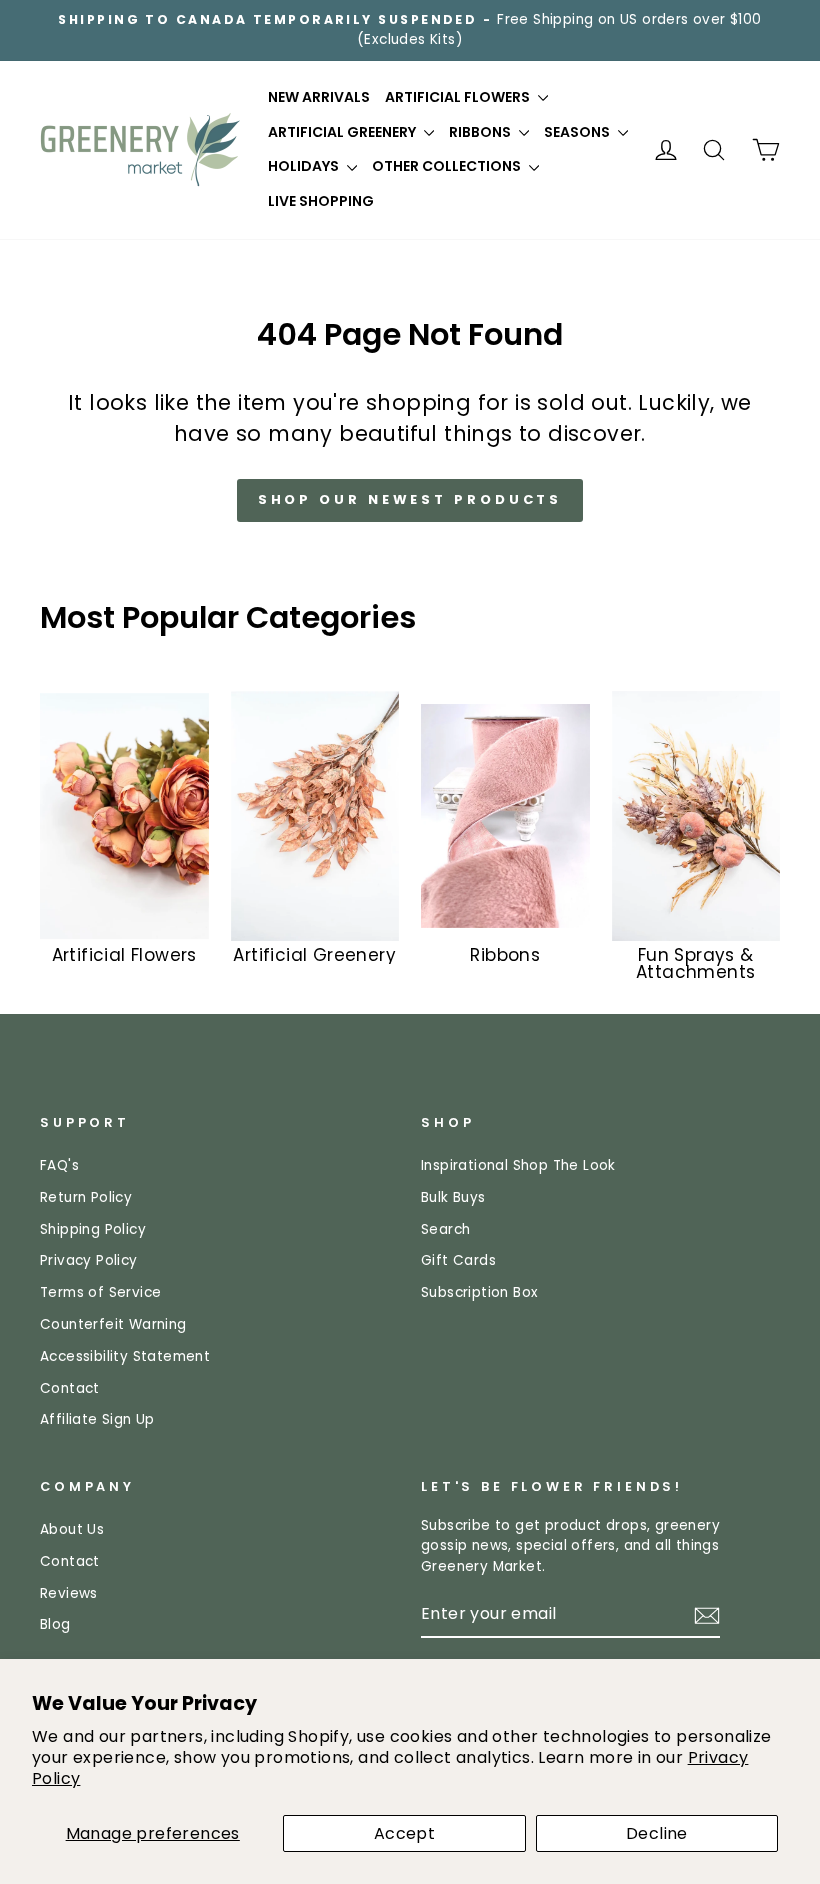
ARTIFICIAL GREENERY (343, 132)
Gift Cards (458, 1260)
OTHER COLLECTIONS (448, 166)
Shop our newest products (410, 499)
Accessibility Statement (125, 1356)
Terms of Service (100, 1292)
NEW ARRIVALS (319, 97)
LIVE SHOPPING (321, 201)
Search (445, 1229)
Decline (657, 1833)
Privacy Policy (89, 1260)
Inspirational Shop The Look (518, 1165)
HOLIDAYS (305, 166)
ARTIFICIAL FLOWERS (459, 97)
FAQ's (59, 1165)
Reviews (69, 1593)
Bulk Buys (453, 1197)
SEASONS (578, 132)
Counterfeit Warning (113, 1324)
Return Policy (86, 1197)
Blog (55, 1624)
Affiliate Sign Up (97, 1419)
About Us (72, 1529)
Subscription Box (479, 1292)
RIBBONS (481, 132)
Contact (70, 1388)
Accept (404, 1833)
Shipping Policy (93, 1229)
